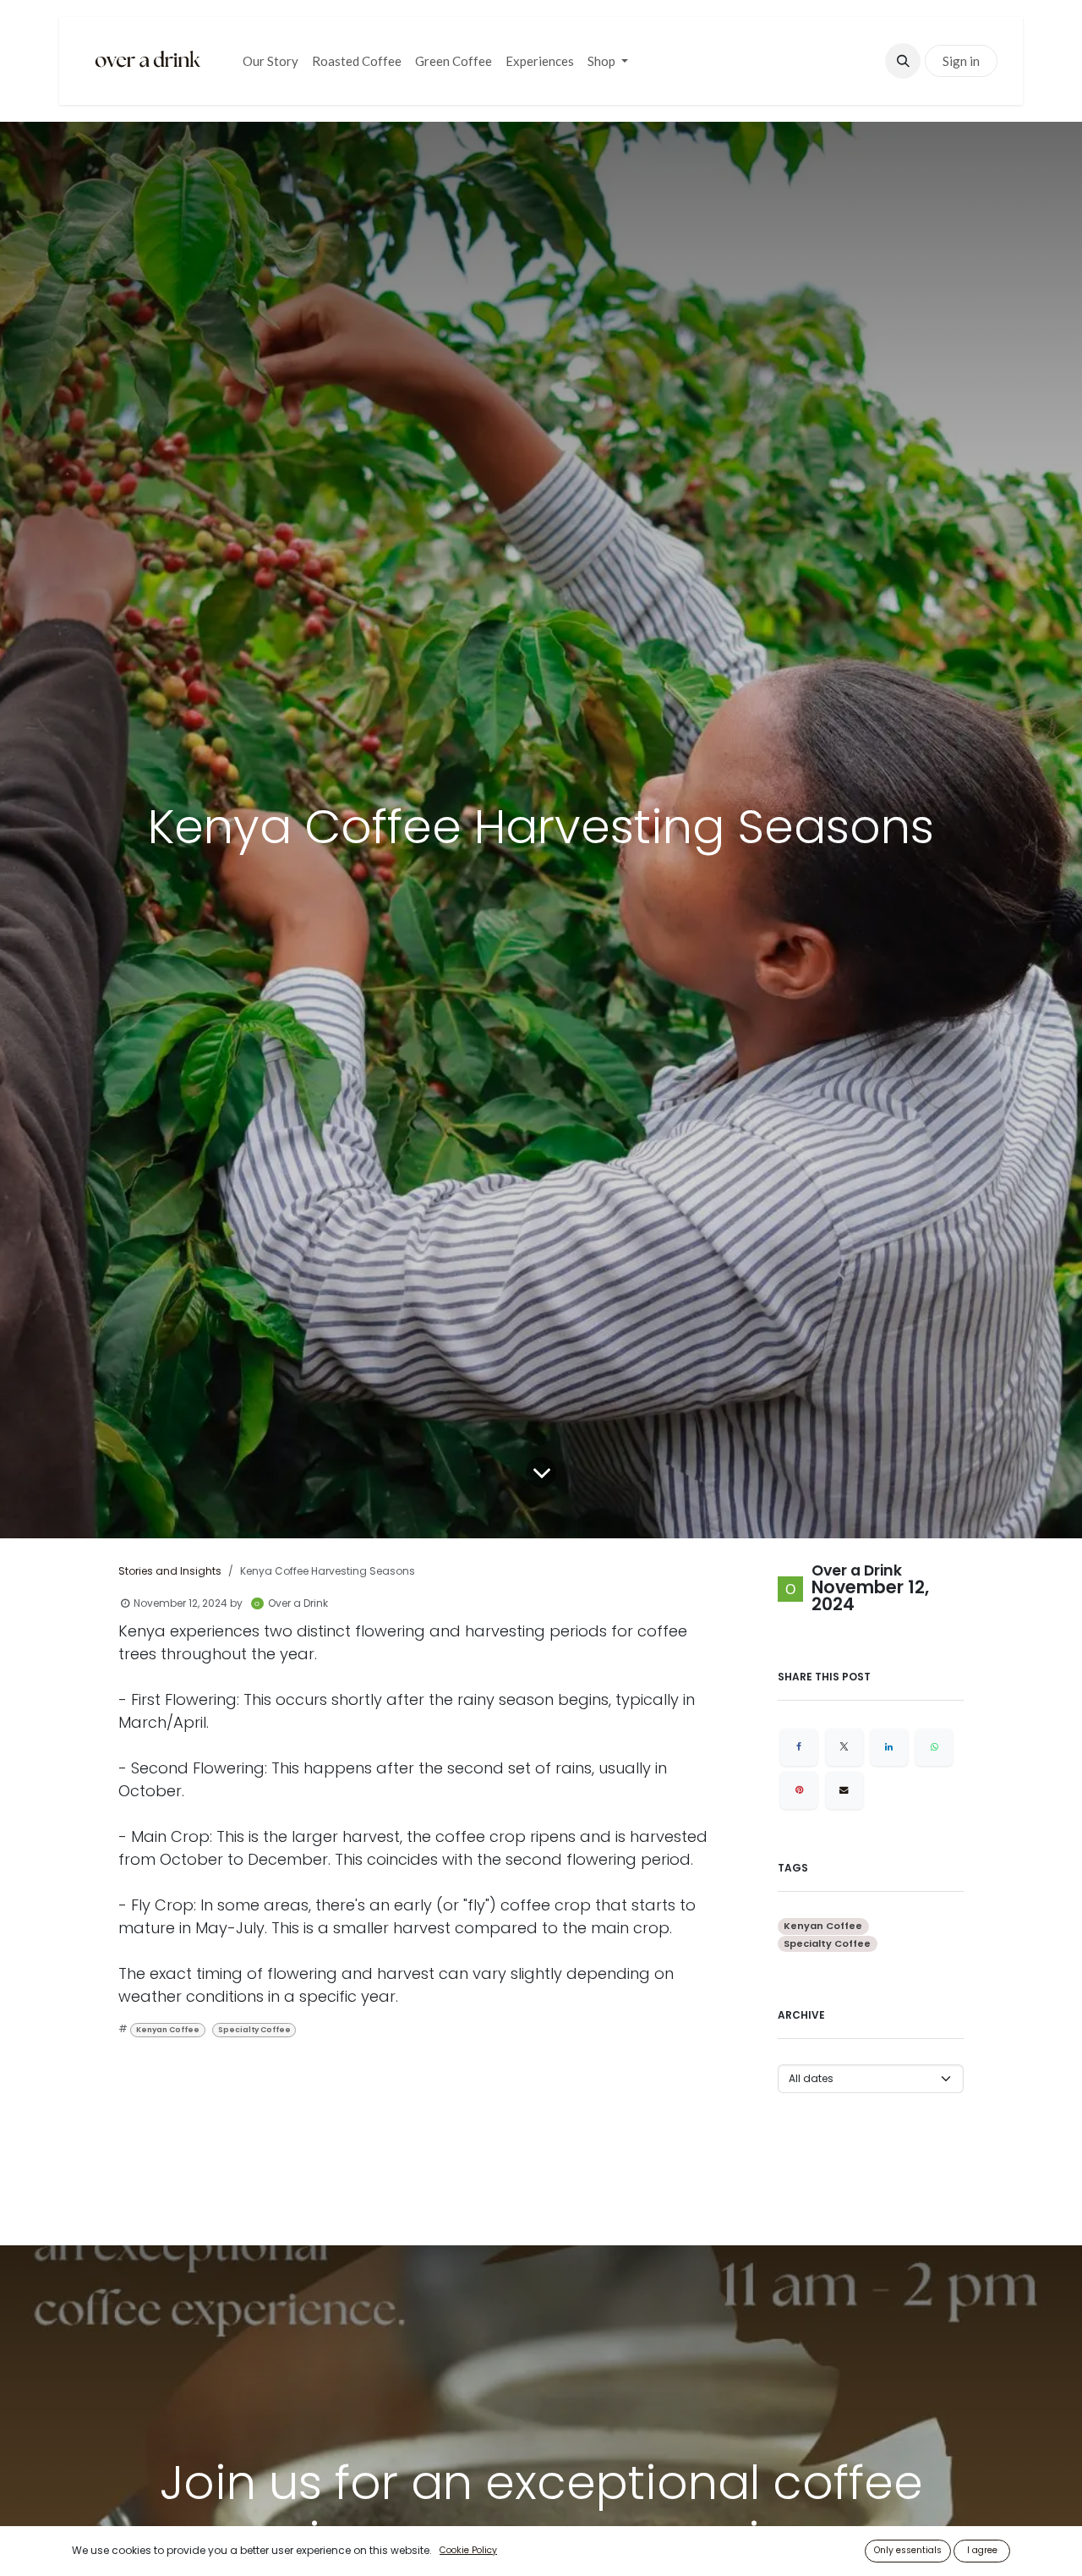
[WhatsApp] (934, 1747)
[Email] (844, 1790)
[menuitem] (270, 61)
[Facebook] (799, 1747)
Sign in (961, 61)
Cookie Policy (468, 2550)
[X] (844, 1747)
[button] (903, 61)
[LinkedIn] (889, 1747)
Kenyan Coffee (168, 2030)
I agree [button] (982, 2550)
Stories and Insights (170, 1571)
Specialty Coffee (254, 2030)
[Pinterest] (799, 1790)
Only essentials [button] (908, 2550)
